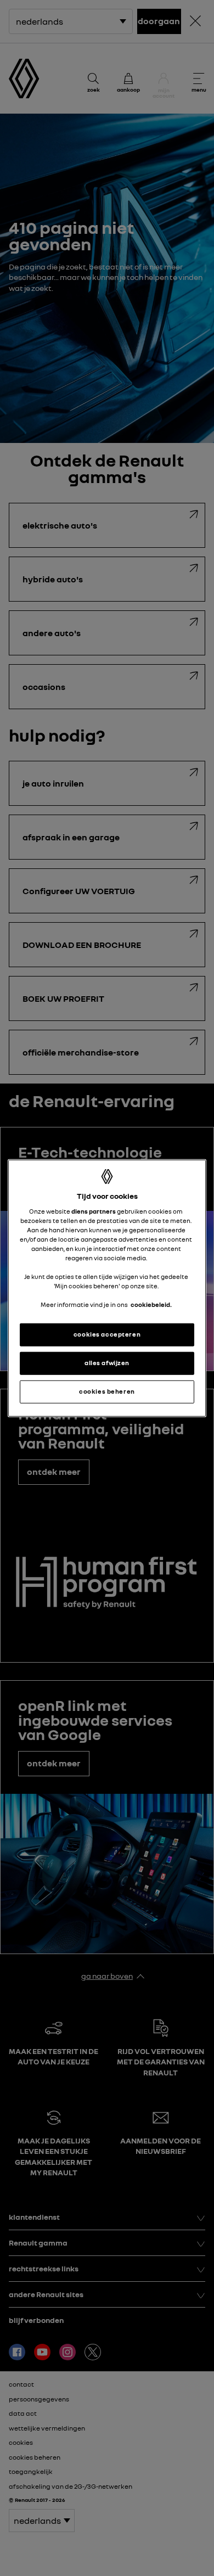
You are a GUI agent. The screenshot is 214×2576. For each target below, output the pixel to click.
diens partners (94, 1211)
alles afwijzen (107, 1363)
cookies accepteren (107, 1334)
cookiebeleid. (151, 1305)
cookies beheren (107, 1391)
